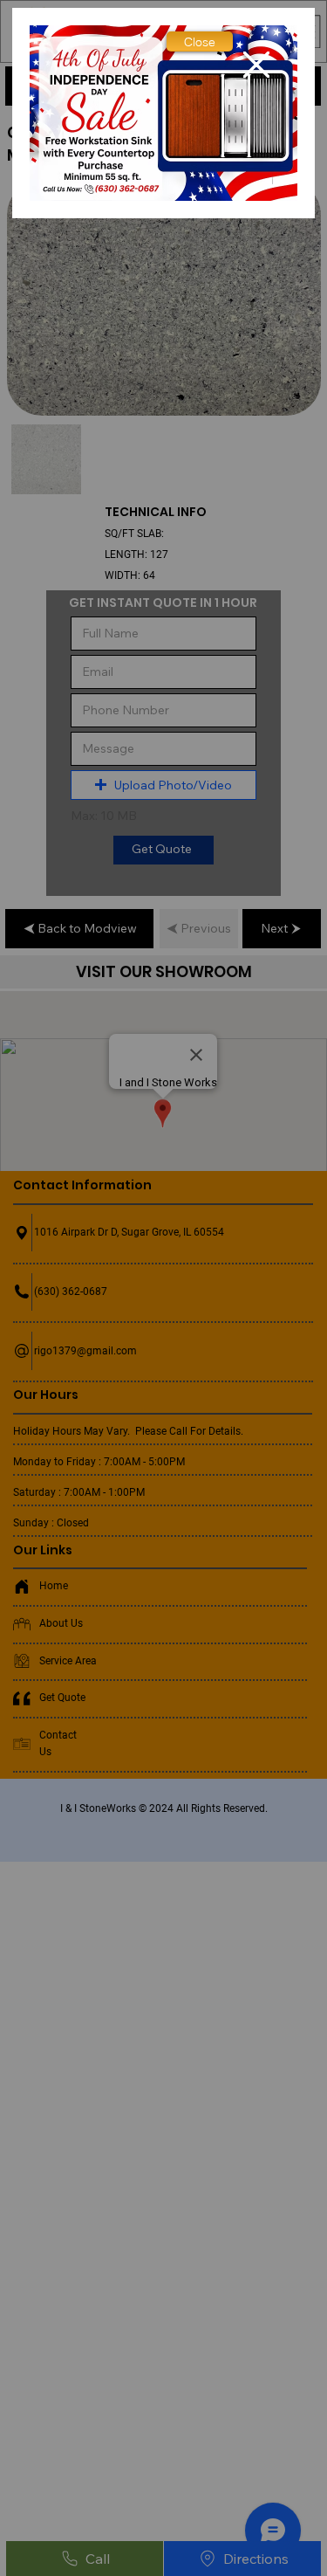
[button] (200, 41)
